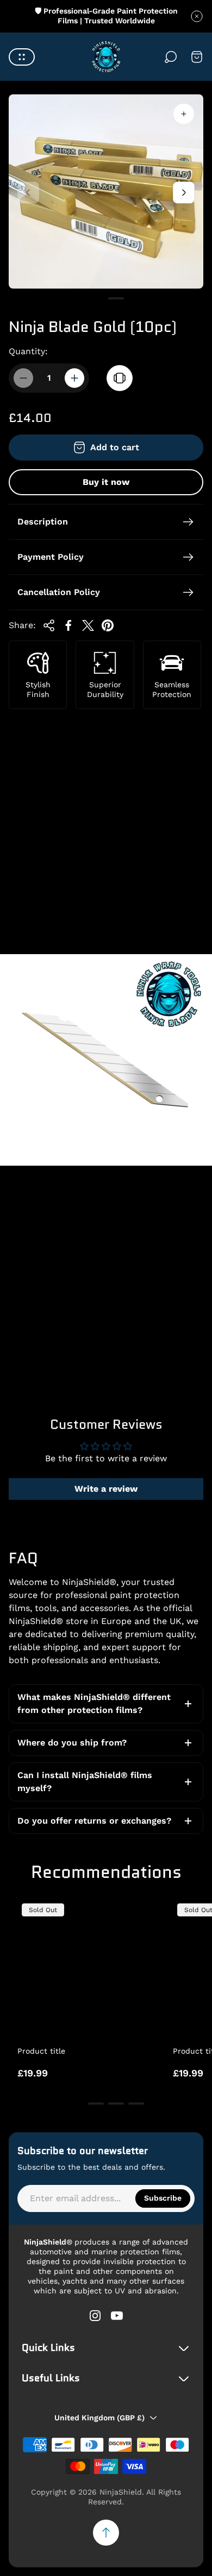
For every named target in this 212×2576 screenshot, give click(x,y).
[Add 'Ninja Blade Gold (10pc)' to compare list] (120, 378)
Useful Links (51, 2379)
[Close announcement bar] (197, 16)
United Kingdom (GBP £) (99, 2418)
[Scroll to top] (106, 2533)
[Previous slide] (28, 193)
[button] (96, 298)
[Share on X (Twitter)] (88, 625)
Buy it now (106, 482)
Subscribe (163, 2198)
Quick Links (48, 2348)
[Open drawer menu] (22, 57)
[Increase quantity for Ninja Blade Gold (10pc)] (74, 378)
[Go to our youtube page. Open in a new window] (117, 2316)
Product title (41, 2051)
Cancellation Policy (59, 592)
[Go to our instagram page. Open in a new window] (95, 2316)
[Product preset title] (86, 1968)
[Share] (49, 625)
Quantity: (28, 351)
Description (43, 522)
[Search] (171, 57)
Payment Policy (51, 557)
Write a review (106, 1489)
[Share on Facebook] (68, 625)
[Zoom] (184, 114)
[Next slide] (184, 193)
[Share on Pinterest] (108, 625)
